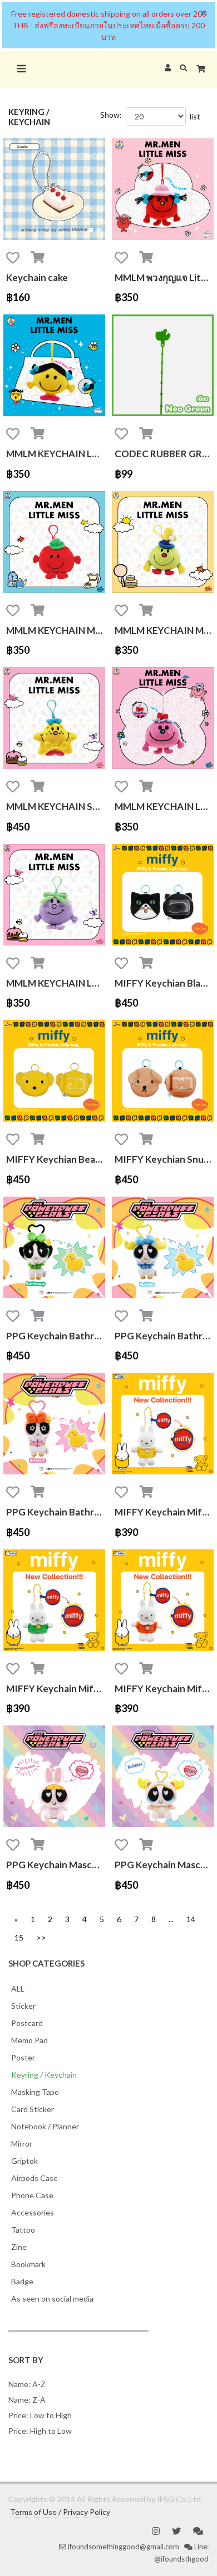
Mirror (22, 2144)
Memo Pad (29, 2040)
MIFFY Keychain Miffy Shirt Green (56, 1689)
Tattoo (23, 2230)
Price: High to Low (40, 2431)
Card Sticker (33, 2109)
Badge (22, 2281)
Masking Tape (35, 2092)
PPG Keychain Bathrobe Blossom (56, 1512)
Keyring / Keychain (44, 2075)
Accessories (33, 2212)
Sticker (23, 2006)
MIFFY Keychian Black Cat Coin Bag (164, 983)
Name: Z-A (27, 2400)
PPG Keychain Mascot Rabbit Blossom (56, 1865)
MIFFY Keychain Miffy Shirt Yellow (164, 1512)
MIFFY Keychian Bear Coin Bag (56, 1159)
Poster (23, 2057)
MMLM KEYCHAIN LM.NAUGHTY (56, 983)
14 (191, 1919)
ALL (18, 1989)
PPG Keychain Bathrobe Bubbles (164, 1336)
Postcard (27, 2023)
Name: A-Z (27, 2384)
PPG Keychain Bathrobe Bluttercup (56, 1336)
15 (19, 1937)
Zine (19, 2247)
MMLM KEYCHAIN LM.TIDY (56, 454)
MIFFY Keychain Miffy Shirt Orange (164, 1689)
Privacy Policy (87, 2512)
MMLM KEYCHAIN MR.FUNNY (164, 630)
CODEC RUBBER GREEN (164, 454)
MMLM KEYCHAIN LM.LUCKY (164, 806)
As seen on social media (52, 2299)
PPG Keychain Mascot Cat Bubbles (164, 1865)
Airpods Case (34, 2178)
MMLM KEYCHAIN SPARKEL (56, 806)
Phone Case (32, 2195)
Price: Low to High (40, 2415)
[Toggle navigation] (21, 69)
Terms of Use (33, 2512)
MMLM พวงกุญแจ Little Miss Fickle (164, 277)
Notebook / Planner (45, 2126)
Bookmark (28, 2264)
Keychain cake (37, 277)
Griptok (24, 2161)
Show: (111, 115)
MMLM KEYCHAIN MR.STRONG (56, 630)
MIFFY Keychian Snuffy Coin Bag (164, 1159)
